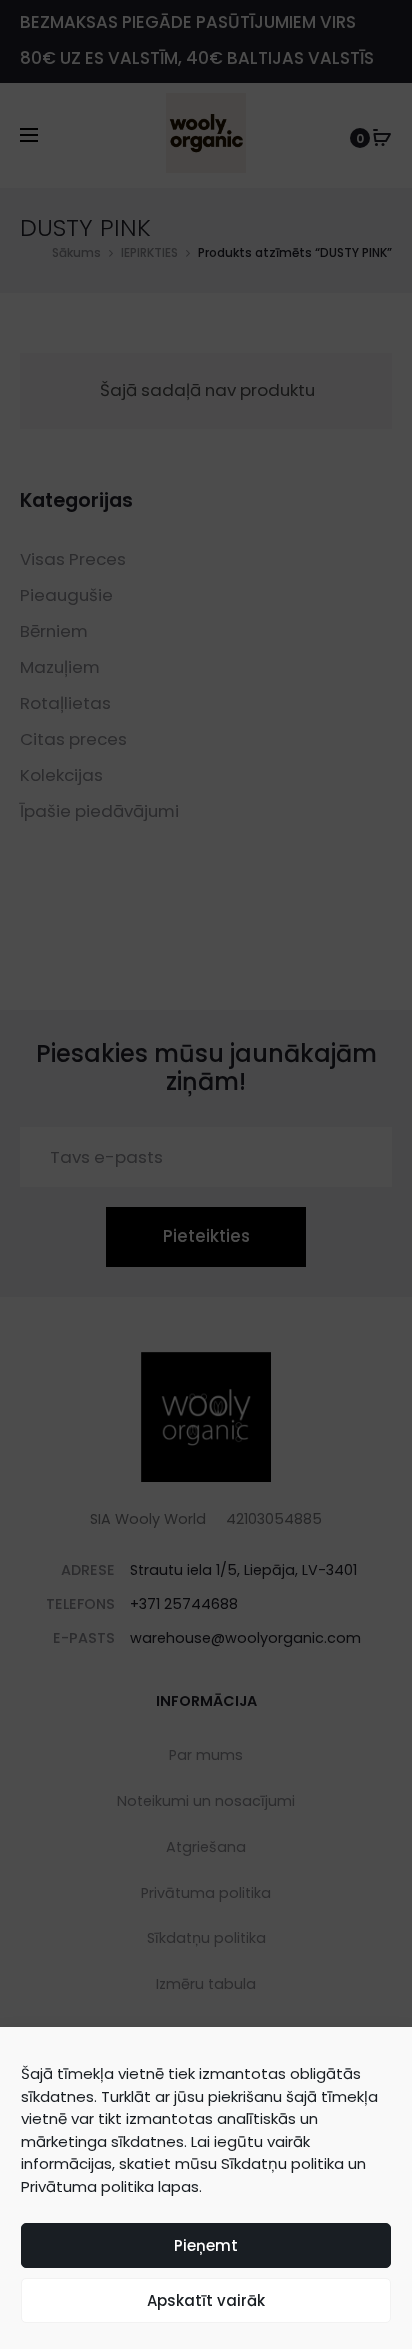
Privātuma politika (87, 2186)
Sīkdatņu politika (282, 2163)
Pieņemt (206, 2245)
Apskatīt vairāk (206, 2300)
